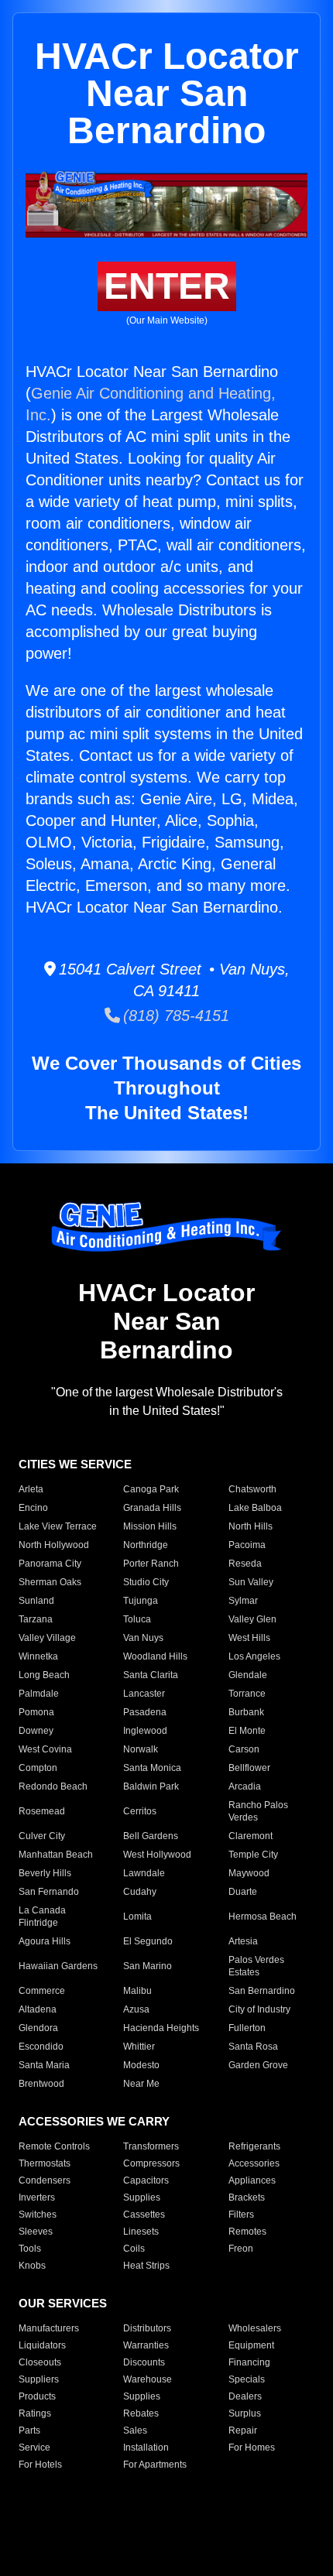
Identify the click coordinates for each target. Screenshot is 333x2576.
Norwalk (141, 1749)
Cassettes (144, 2215)
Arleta (31, 1489)
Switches (38, 2215)
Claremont (251, 1836)
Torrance (247, 1694)
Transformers (151, 2146)
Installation (146, 2448)
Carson (244, 1749)
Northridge (146, 1545)
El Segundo (148, 1941)
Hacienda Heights (161, 2028)
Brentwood (41, 2084)
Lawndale (144, 1873)
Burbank (246, 1712)
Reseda (245, 1564)
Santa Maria (44, 2065)
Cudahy (140, 1892)
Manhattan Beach (56, 1855)
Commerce (42, 1991)
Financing (249, 2362)
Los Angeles (254, 1656)
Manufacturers (49, 2328)
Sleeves (36, 2232)
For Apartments (155, 2465)
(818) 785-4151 (175, 1016)
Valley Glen (252, 1619)
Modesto (141, 2065)
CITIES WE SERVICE (75, 1464)
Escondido (41, 2047)
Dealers (245, 2396)
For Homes (252, 2448)
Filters (241, 2215)
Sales (135, 2430)
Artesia (243, 1941)
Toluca (137, 1619)
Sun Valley (251, 1582)
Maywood (249, 1873)
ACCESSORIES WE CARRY (94, 2121)
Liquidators (42, 2345)
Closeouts (40, 2362)
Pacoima (247, 1545)
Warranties (146, 2345)
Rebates (141, 2413)
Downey (36, 1731)
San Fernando (49, 1892)
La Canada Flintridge (42, 1917)
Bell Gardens (151, 1836)
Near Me (141, 2084)
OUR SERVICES (63, 2303)
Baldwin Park (151, 1786)
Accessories (254, 2163)
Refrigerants (254, 2146)
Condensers (45, 2180)
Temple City (253, 1855)
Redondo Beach (53, 1786)
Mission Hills (150, 1526)
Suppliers (39, 2379)
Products (37, 2396)
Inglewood (145, 1731)
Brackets (247, 2197)
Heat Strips (146, 2266)
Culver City (42, 1836)
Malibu (137, 1991)
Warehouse (148, 2379)
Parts (29, 2430)
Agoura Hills (45, 1941)
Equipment (251, 2345)
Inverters (37, 2197)
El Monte (247, 1731)
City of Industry (259, 2009)
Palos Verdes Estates (256, 1966)
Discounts (144, 2362)
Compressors (151, 2163)
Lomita (137, 1917)
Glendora (38, 2028)
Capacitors (146, 2180)
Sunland (36, 1601)
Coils (134, 2249)
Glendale (248, 1675)
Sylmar (243, 1601)
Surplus (245, 2413)
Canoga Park (151, 1489)
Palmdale (39, 1694)
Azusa (136, 2009)
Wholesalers (255, 2328)
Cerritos (140, 1811)
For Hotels (40, 2465)
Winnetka (38, 1656)
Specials (247, 2379)
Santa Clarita (151, 1675)
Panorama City (50, 1564)
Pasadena (145, 1712)
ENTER (167, 286)
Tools (30, 2249)
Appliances (252, 2180)
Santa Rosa (253, 2047)
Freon (241, 2249)
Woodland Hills (155, 1656)
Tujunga (141, 1601)
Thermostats (45, 2163)
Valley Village (47, 1638)
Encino (33, 1508)
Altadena (38, 2009)
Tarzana (36, 1619)
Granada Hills (152, 1508)
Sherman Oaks (50, 1582)
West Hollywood (157, 1855)
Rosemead (42, 1811)
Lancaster (144, 1694)
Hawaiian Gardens (58, 1966)
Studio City (146, 1582)
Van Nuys (143, 1638)
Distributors (147, 2328)
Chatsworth (252, 1489)
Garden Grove (258, 2065)
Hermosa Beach (263, 1917)
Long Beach (44, 1675)
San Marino (148, 1966)
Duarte (243, 1892)
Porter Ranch (151, 1564)
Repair (243, 2430)
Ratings (35, 2413)
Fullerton (247, 2028)
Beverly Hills (45, 1873)
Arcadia (245, 1786)
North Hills (251, 1526)
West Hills (249, 1638)
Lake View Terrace (58, 1526)
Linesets (141, 2232)
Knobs (32, 2266)
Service (34, 2448)
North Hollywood (54, 1545)
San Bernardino (262, 1991)
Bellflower (249, 1768)
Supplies (142, 2197)
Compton (38, 1768)
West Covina (45, 1749)
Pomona (36, 1712)
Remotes (247, 2232)
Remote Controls (54, 2146)
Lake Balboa (255, 1508)
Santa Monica (152, 1768)
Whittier (139, 2047)
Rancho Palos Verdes (258, 1811)
